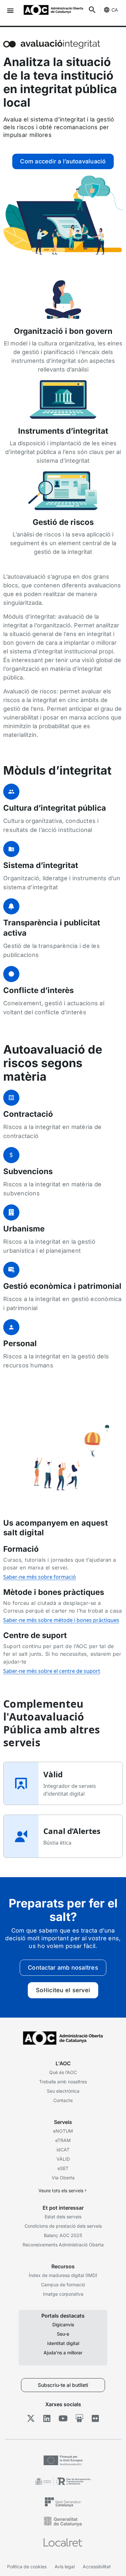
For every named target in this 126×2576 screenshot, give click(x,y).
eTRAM (63, 2140)
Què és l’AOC (63, 2072)
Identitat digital (63, 2343)
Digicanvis (63, 2325)
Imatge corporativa (63, 2294)
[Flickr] (95, 2418)
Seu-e (63, 2334)
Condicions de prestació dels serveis (63, 2226)
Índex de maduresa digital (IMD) (63, 2275)
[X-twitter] (31, 2418)
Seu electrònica (63, 2091)
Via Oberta (63, 2178)
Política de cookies (27, 2566)
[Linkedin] (47, 2418)
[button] (10, 10)
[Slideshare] (79, 2418)
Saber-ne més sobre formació (40, 1577)
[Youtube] (63, 2418)
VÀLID (63, 2159)
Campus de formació (63, 2285)
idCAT (63, 2150)
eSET (63, 2168)
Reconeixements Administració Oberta (63, 2245)
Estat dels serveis (63, 2217)
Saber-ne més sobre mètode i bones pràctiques (61, 1620)
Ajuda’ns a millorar (63, 2353)
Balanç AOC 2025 (63, 2235)
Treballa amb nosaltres (63, 2082)
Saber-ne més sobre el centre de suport (52, 1671)
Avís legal (65, 2566)
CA (115, 10)
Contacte (63, 2100)
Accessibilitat (97, 2566)
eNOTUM (63, 2131)
